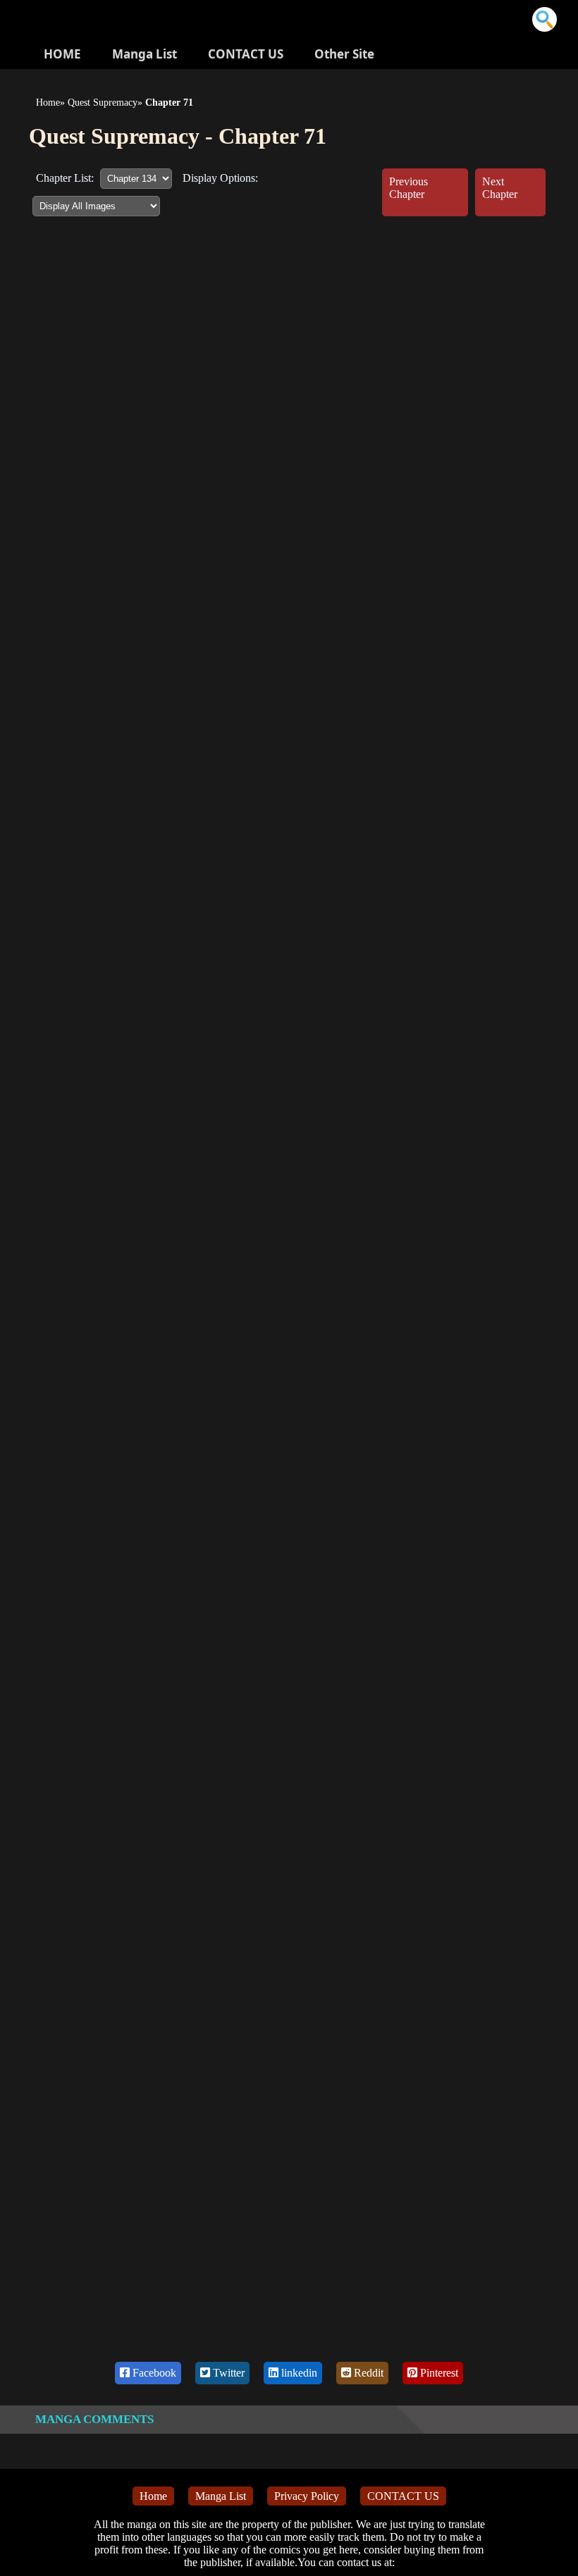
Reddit (367, 2373)
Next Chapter (500, 188)
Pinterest (438, 2373)
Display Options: (220, 178)
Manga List (144, 54)
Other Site (344, 54)
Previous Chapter (408, 188)
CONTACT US (246, 54)
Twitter (227, 2373)
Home (48, 103)
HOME (62, 54)
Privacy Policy (307, 2496)
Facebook (153, 2373)
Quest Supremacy (103, 103)
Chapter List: (65, 178)
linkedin (298, 2373)
